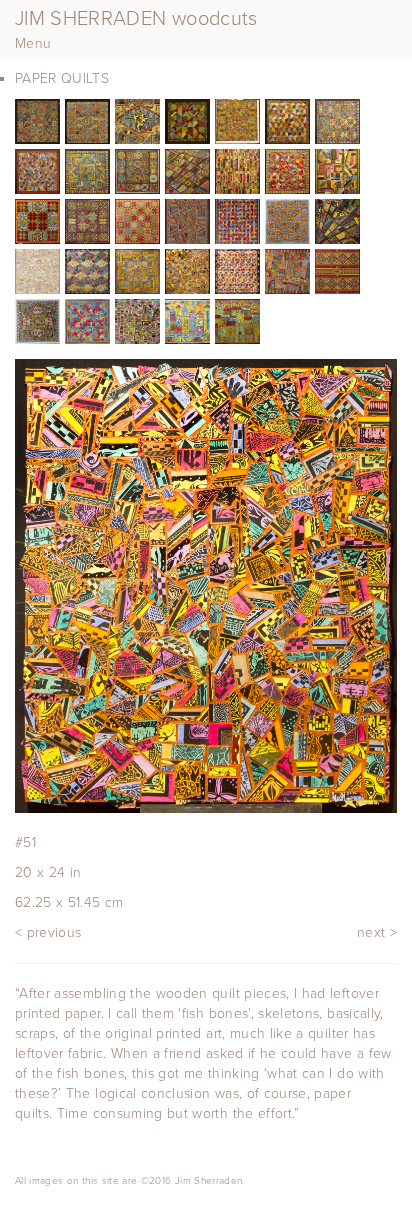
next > (377, 932)
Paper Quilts (62, 78)
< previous (48, 932)
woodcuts (136, 19)
